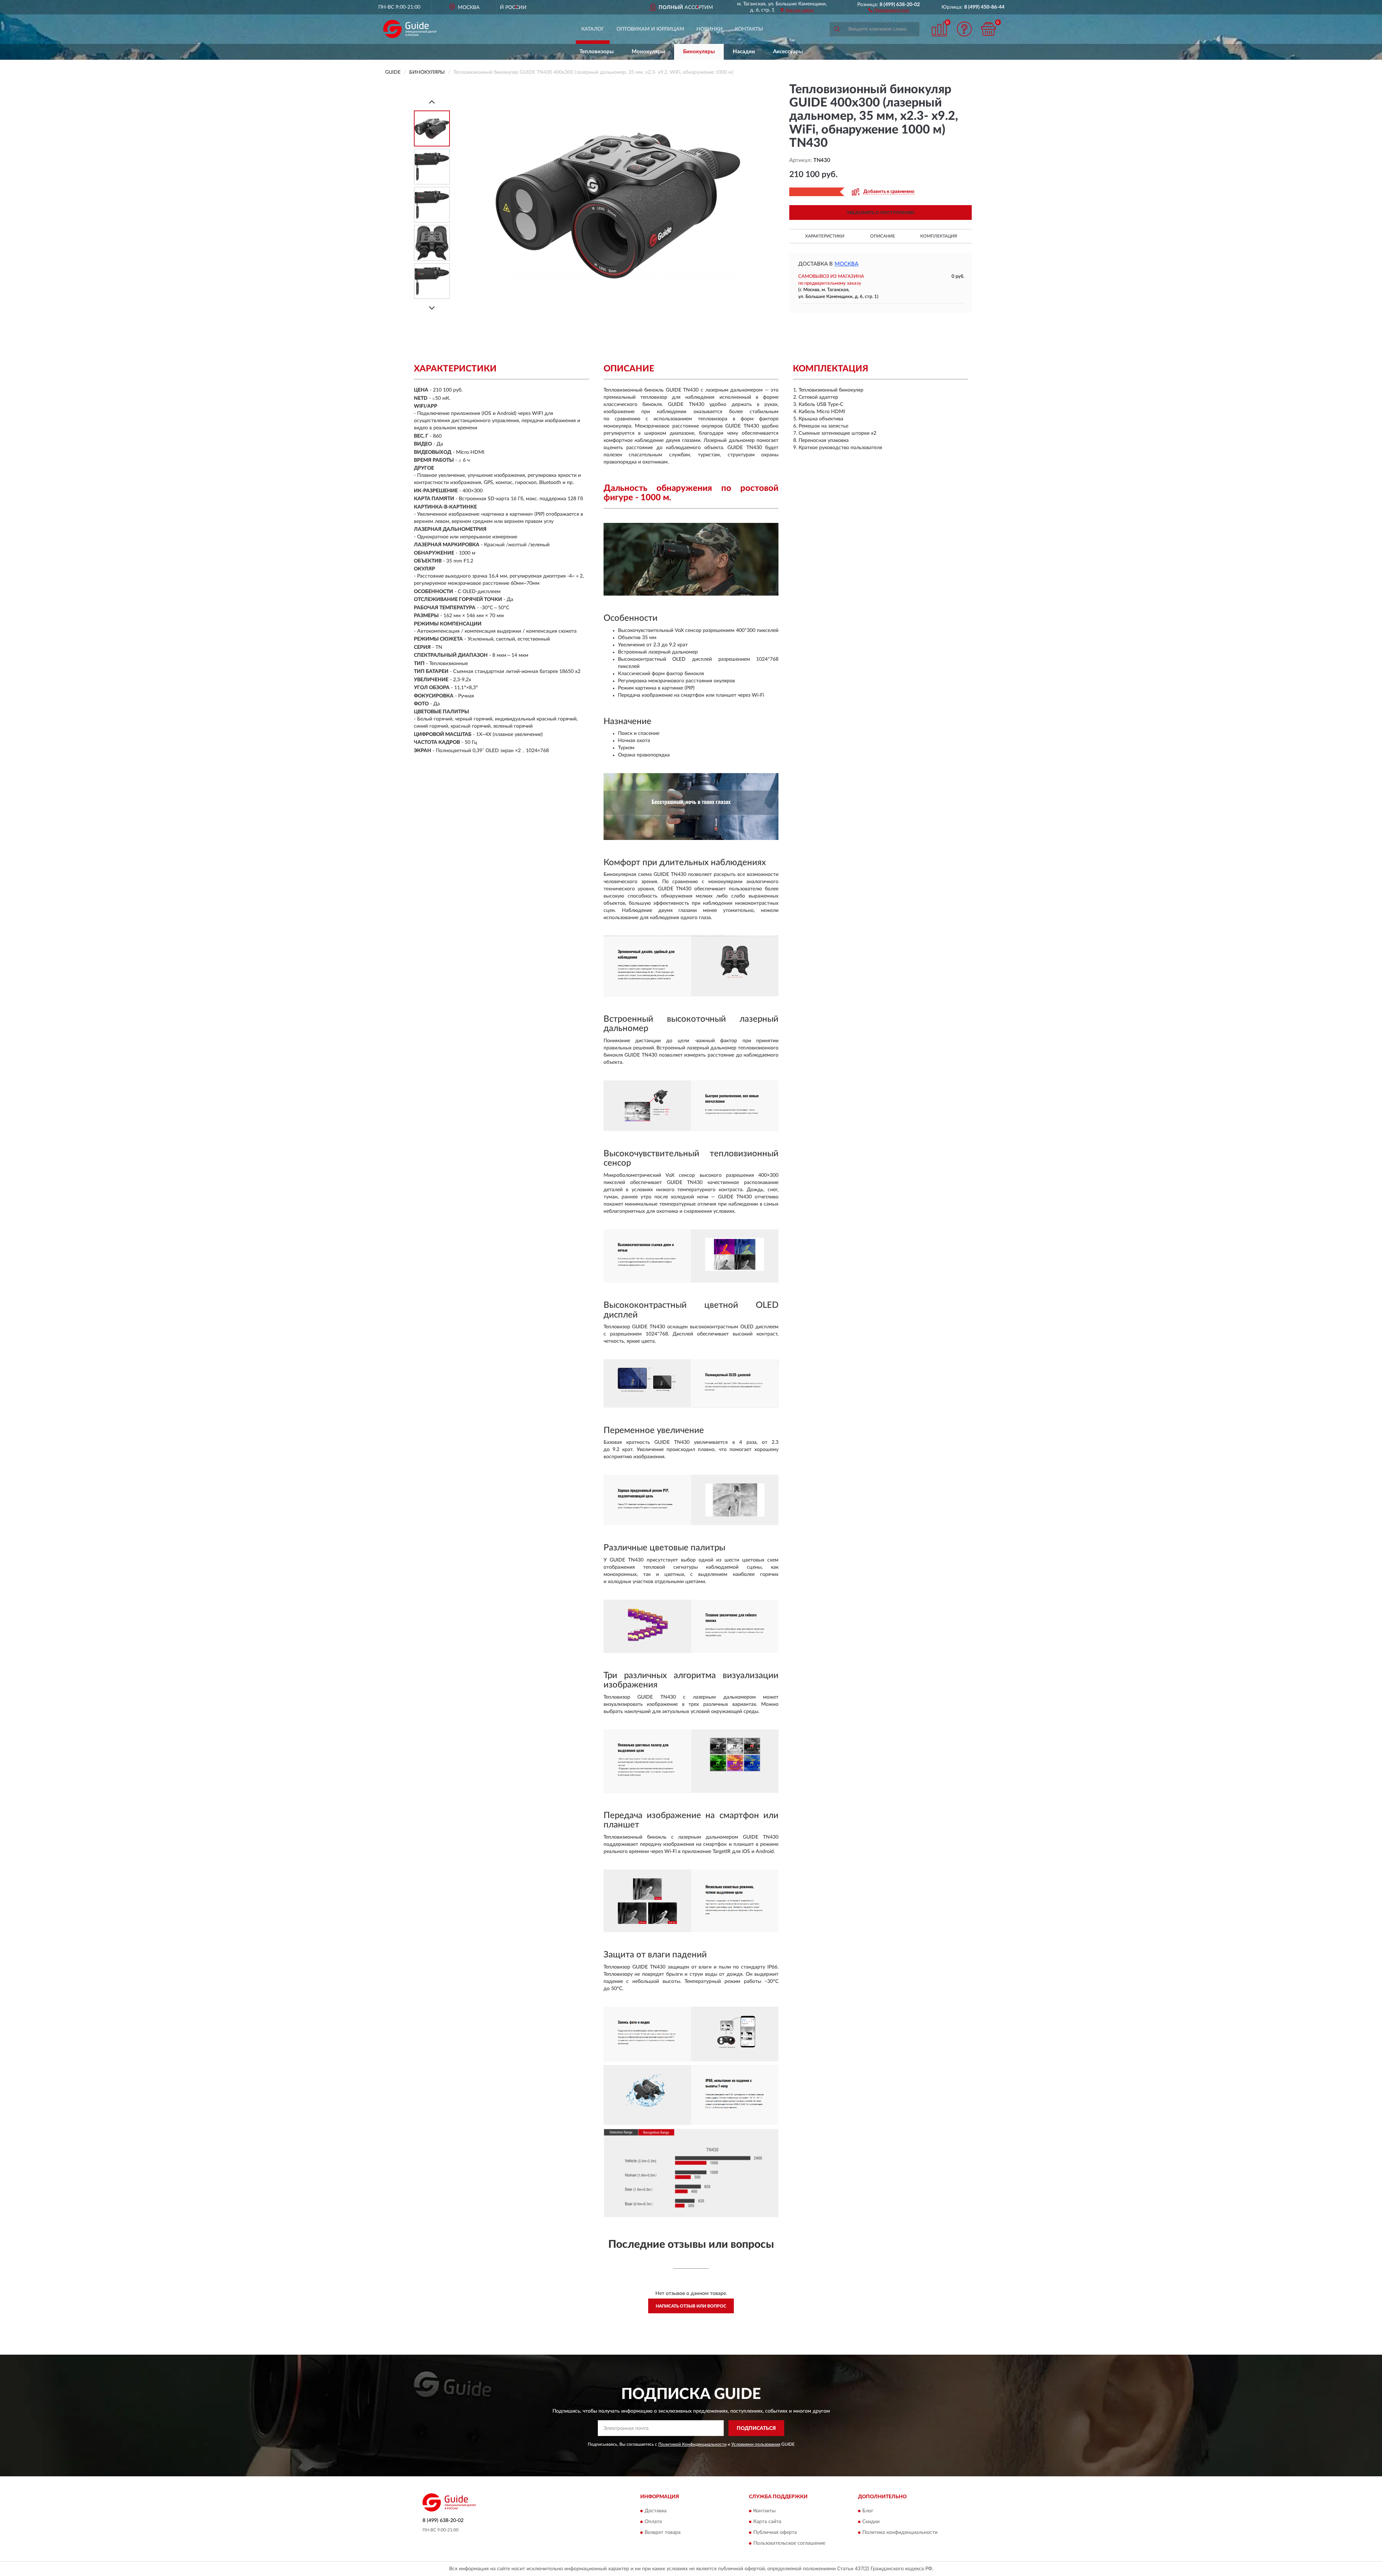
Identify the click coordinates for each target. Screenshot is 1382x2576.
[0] (989, 29)
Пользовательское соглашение (789, 2543)
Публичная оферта (775, 2532)
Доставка (656, 2511)
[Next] (432, 308)
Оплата (653, 2522)
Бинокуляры (699, 52)
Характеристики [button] (825, 236)
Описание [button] (883, 236)
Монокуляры (648, 52)
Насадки (744, 52)
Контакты (749, 29)
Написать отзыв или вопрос (691, 2306)
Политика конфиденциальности (900, 2532)
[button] (889, 10)
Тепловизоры (597, 52)
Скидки (871, 2522)
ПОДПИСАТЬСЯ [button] (756, 2428)
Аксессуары (788, 52)
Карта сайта (767, 2522)
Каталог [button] (593, 29)
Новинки (710, 29)
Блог (868, 2511)
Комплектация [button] (939, 236)
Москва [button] (846, 264)
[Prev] (432, 102)
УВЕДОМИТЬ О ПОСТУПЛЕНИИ (880, 213)
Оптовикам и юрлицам (650, 29)
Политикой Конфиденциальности (692, 2444)
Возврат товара (663, 2532)
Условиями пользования (756, 2444)
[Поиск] (837, 29)
